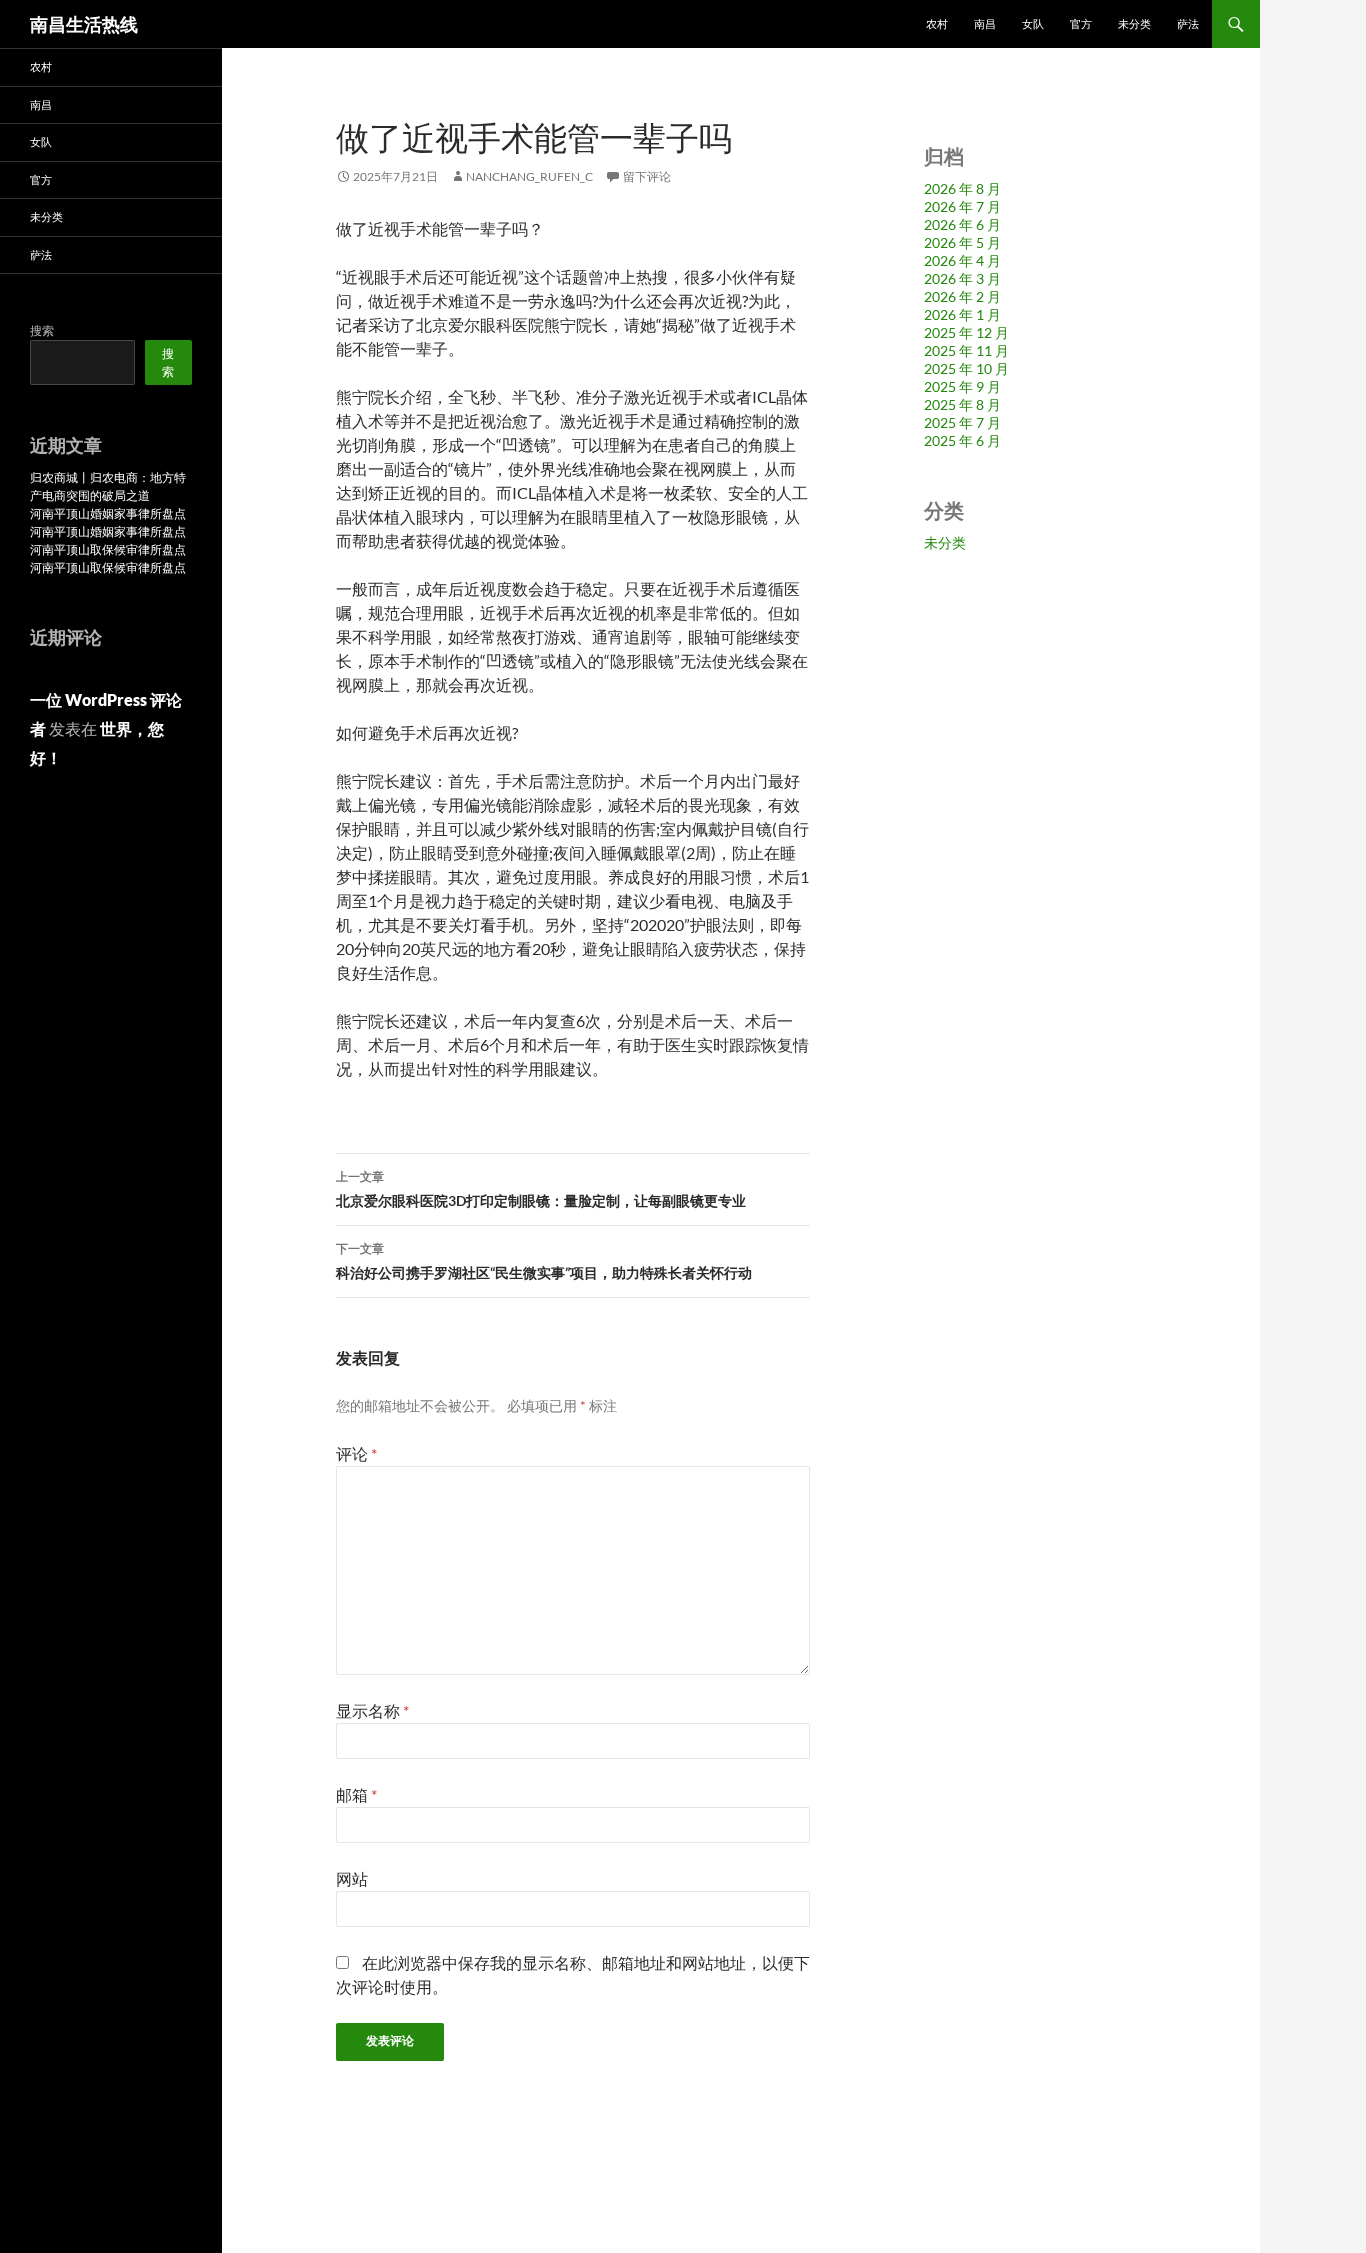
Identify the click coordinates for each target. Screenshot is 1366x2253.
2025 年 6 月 (962, 440)
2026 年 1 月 (962, 314)
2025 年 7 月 (962, 422)
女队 (1033, 23)
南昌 (985, 23)
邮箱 (356, 1794)
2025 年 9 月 (962, 386)
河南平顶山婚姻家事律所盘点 (108, 513)
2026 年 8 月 (962, 188)
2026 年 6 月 (962, 224)
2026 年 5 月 (962, 242)
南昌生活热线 (84, 24)
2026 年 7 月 (962, 206)
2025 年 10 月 (966, 368)
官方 (1081, 23)
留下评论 (647, 176)
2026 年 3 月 (962, 278)
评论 (356, 1453)
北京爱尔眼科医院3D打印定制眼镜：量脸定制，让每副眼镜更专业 (541, 1189)
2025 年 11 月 (966, 350)
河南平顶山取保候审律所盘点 (108, 549)
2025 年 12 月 (966, 332)
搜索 (42, 330)
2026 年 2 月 (962, 296)
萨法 (1188, 23)
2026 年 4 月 (962, 260)
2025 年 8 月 (962, 404)
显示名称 (372, 1710)
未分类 (1134, 23)
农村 (937, 23)
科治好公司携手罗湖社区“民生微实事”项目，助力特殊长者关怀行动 (544, 1261)
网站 (352, 1878)
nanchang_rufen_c (529, 176)
